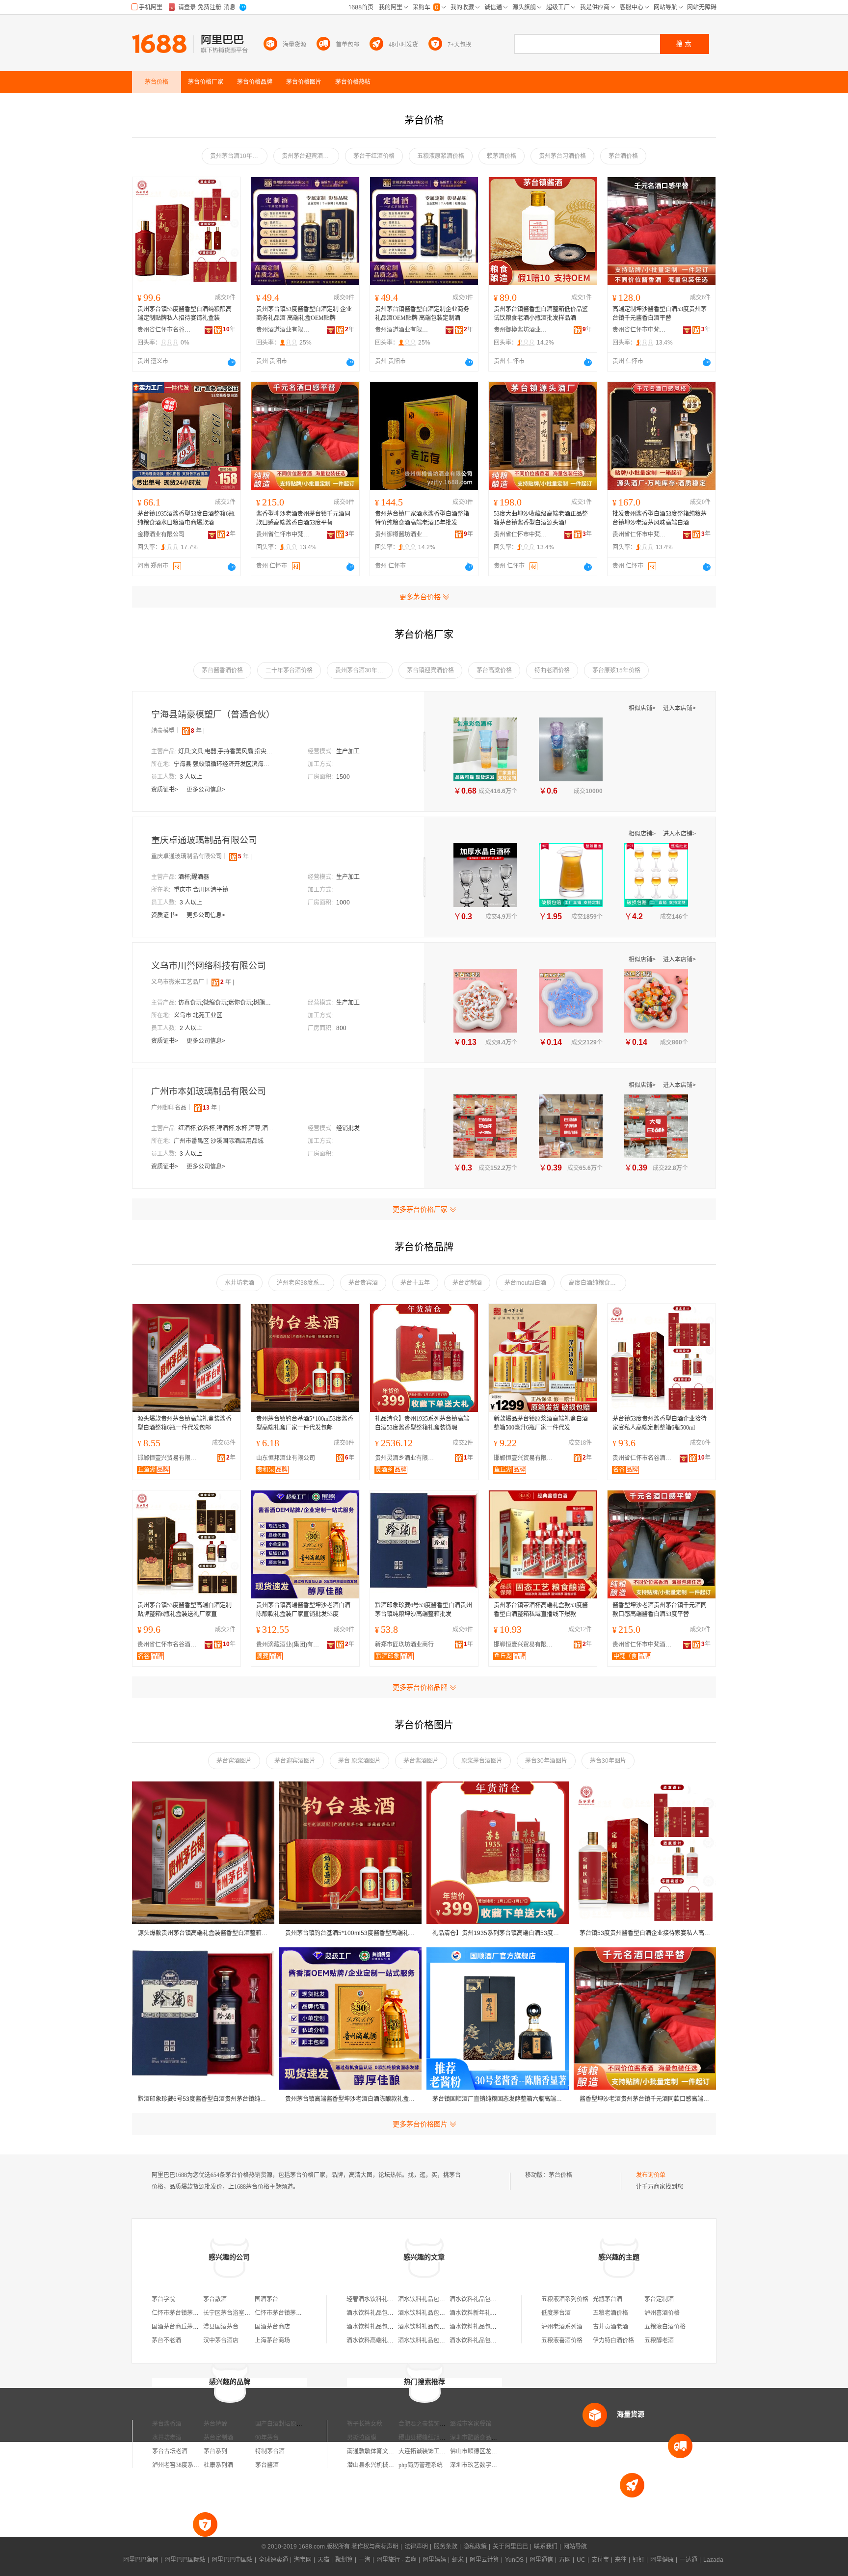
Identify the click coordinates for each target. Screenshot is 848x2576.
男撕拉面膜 (362, 2438)
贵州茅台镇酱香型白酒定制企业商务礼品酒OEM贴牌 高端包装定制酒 (422, 314)
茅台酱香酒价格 (222, 670)
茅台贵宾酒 (363, 1283)
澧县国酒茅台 (221, 2327)
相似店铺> (643, 708)
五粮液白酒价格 (665, 2327)
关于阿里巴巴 (510, 2547)
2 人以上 (191, 1028)
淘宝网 (303, 2560)
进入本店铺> (679, 708)
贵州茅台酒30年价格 (362, 670)
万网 (565, 2560)
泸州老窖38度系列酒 (304, 1283)
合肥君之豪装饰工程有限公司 (437, 2424)
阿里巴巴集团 (141, 2560)
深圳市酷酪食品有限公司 (482, 2438)
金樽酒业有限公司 (161, 534)
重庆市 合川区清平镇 (201, 890)
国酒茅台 (266, 2299)
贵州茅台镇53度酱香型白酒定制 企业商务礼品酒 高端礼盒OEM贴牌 (304, 314)
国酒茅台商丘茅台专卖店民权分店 (196, 2327)
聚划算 (344, 2560)
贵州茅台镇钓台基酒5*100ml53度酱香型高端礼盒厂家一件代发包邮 (305, 1423)
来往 (621, 2560)
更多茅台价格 (420, 597)
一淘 (365, 2560)
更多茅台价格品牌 (420, 1687)
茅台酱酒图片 (421, 1761)
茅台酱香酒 (167, 2424)
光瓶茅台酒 (608, 2299)
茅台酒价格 (623, 156)
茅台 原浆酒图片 (359, 1761)
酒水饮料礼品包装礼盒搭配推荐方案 (497, 2299)
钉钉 (638, 2560)
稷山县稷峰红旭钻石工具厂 (434, 2438)
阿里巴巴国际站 (185, 2560)
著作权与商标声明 (375, 2547)
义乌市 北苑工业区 (198, 1015)
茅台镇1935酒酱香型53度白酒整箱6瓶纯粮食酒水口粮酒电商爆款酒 (186, 518)
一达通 (689, 2560)
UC (581, 2560)
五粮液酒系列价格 (565, 2299)
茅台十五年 (415, 1283)
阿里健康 (662, 2560)
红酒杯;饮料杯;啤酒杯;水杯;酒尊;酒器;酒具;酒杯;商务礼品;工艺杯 (227, 1128)
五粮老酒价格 (610, 2313)
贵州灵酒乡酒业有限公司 (407, 1458)
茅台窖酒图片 (234, 1761)
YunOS (514, 2560)
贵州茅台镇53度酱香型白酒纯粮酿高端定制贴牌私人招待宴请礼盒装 (185, 314)
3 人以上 (191, 777)
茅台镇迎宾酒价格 (430, 670)
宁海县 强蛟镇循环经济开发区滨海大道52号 (223, 764)
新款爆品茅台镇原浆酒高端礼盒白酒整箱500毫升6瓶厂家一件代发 (541, 1423)
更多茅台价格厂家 (420, 1209)
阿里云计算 (484, 2560)
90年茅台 (267, 2438)
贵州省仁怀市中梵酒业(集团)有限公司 (639, 330)
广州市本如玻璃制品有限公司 (209, 1091)
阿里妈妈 (434, 2560)
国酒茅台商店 (272, 2327)
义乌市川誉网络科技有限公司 (209, 966)
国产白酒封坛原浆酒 (282, 2424)
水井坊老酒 (239, 1283)
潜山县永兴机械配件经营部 (382, 2465)
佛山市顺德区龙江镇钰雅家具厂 (491, 2451)
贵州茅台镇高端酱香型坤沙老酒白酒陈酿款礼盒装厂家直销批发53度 (303, 1610)
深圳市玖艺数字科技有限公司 (488, 2465)
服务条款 (446, 2547)
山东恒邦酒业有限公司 (286, 1458)
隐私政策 (475, 2547)
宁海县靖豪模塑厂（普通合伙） (213, 715)
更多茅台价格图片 (420, 2124)
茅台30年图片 (608, 1761)
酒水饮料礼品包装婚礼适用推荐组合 (445, 2327)
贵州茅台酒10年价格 (237, 156)
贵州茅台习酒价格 (562, 156)
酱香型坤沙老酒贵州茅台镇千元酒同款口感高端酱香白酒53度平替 (303, 518)
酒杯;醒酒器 (194, 877)
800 (341, 1028)
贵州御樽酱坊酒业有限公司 (521, 330)
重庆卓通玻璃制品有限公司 (204, 840)
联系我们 (546, 2547)
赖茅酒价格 (502, 156)
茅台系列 (215, 2451)
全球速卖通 (273, 2560)
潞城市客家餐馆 (471, 2424)
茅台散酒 (215, 2299)
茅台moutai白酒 (525, 1283)
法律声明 (416, 2547)
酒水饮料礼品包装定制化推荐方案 (494, 2340)
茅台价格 (560, 2175)
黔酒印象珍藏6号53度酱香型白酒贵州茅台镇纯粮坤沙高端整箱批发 (424, 1610)
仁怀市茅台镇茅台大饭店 (287, 2313)
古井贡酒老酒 (610, 2327)
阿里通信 (541, 2560)
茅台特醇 (215, 2424)
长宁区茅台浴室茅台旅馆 (236, 2313)
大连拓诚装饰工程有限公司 (434, 2451)
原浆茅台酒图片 (482, 1761)
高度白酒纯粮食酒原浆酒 (597, 1283)
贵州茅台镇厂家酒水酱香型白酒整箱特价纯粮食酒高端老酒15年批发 (422, 518)
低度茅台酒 (556, 2313)
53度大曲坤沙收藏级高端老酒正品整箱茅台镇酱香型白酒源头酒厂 (541, 518)
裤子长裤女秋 (365, 2424)
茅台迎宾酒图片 (295, 1761)
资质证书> (165, 790)
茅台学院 (163, 2299)
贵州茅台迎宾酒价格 (308, 156)
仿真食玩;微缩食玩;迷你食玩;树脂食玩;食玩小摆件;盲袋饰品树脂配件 (227, 1003)
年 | (198, 731)
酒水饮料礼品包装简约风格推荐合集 (394, 2327)
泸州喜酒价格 (662, 2313)
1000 (343, 903)
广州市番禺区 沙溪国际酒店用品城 (219, 1141)
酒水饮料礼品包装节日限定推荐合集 (445, 2299)
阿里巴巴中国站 (232, 2560)
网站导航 (575, 2547)
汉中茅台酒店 (221, 2340)
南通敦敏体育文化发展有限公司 (388, 2451)
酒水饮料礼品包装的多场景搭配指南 (497, 2327)
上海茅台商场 (272, 2340)
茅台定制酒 (467, 1283)
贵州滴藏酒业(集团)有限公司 (288, 1645)
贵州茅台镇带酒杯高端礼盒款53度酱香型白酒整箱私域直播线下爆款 (541, 1610)
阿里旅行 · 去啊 (397, 2560)
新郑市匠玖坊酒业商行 (404, 1645)
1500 (343, 777)
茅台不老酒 (166, 2340)
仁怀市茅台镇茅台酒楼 (181, 2313)
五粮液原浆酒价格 (441, 156)
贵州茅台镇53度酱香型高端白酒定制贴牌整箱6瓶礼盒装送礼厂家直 (185, 1610)
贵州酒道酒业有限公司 (283, 330)
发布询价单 (651, 2175)
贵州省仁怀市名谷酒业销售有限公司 (164, 330)
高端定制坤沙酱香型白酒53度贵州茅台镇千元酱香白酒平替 (660, 314)
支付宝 (600, 2560)
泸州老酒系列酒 (562, 2327)
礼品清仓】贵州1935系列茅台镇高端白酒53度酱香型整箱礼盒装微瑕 (422, 1423)
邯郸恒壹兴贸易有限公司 (169, 1458)
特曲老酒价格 (552, 670)
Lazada (713, 2560)
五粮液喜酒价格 (562, 2340)
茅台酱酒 (267, 2465)
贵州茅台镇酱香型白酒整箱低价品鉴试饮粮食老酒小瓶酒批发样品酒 (541, 314)
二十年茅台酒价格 (289, 670)
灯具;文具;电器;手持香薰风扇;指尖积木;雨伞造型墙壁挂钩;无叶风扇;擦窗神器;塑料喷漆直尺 (227, 751)
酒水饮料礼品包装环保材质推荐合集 (394, 2313)
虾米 (458, 2560)
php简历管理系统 (421, 2465)
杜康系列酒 (218, 2465)
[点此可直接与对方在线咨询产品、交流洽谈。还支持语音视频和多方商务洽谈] (232, 362)
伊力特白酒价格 (613, 2340)
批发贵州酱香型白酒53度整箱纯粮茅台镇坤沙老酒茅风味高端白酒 (660, 518)
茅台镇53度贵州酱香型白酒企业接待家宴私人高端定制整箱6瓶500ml (660, 1423)
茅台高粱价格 (494, 670)
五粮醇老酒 (659, 2340)
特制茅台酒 (270, 2451)
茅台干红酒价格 (374, 156)
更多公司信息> (206, 790)
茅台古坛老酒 (170, 2451)
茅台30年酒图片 (546, 1761)
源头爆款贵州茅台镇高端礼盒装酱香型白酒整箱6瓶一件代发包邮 (185, 1423)
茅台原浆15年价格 (616, 670)
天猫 (323, 2560)
